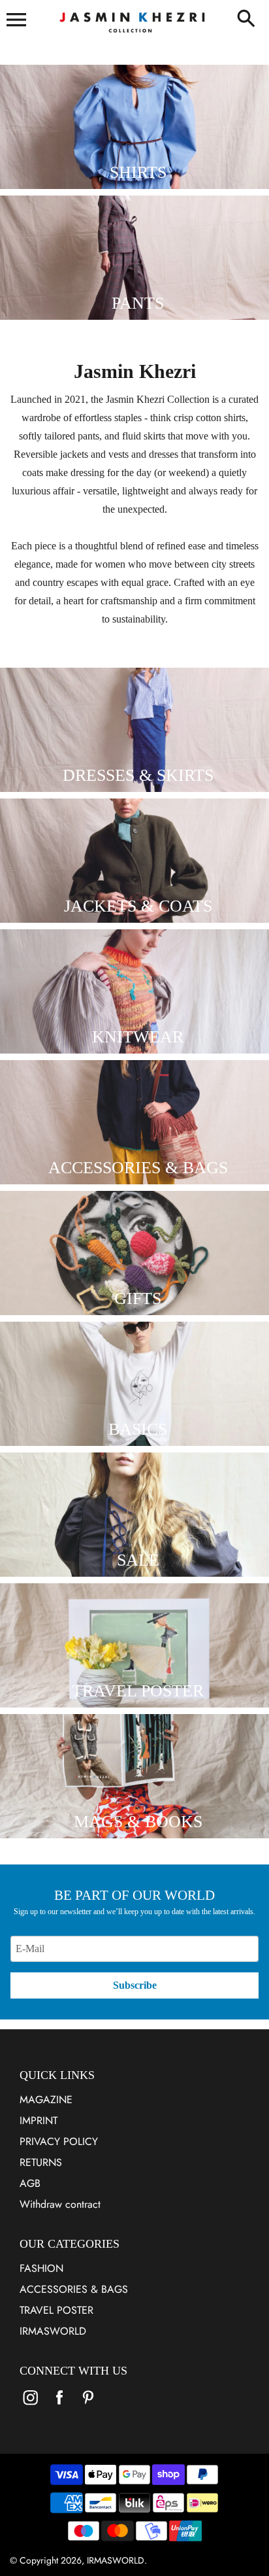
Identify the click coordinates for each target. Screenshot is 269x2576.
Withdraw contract (60, 2204)
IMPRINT (39, 2121)
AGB (30, 2183)
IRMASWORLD (53, 2331)
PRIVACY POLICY (59, 2141)
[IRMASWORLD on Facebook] (59, 2406)
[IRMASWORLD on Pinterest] (88, 2406)
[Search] (246, 20)
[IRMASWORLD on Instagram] (31, 2406)
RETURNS (41, 2162)
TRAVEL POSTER (56, 2310)
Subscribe (135, 1985)
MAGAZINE (46, 2100)
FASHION (41, 2268)
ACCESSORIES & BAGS (74, 2289)
